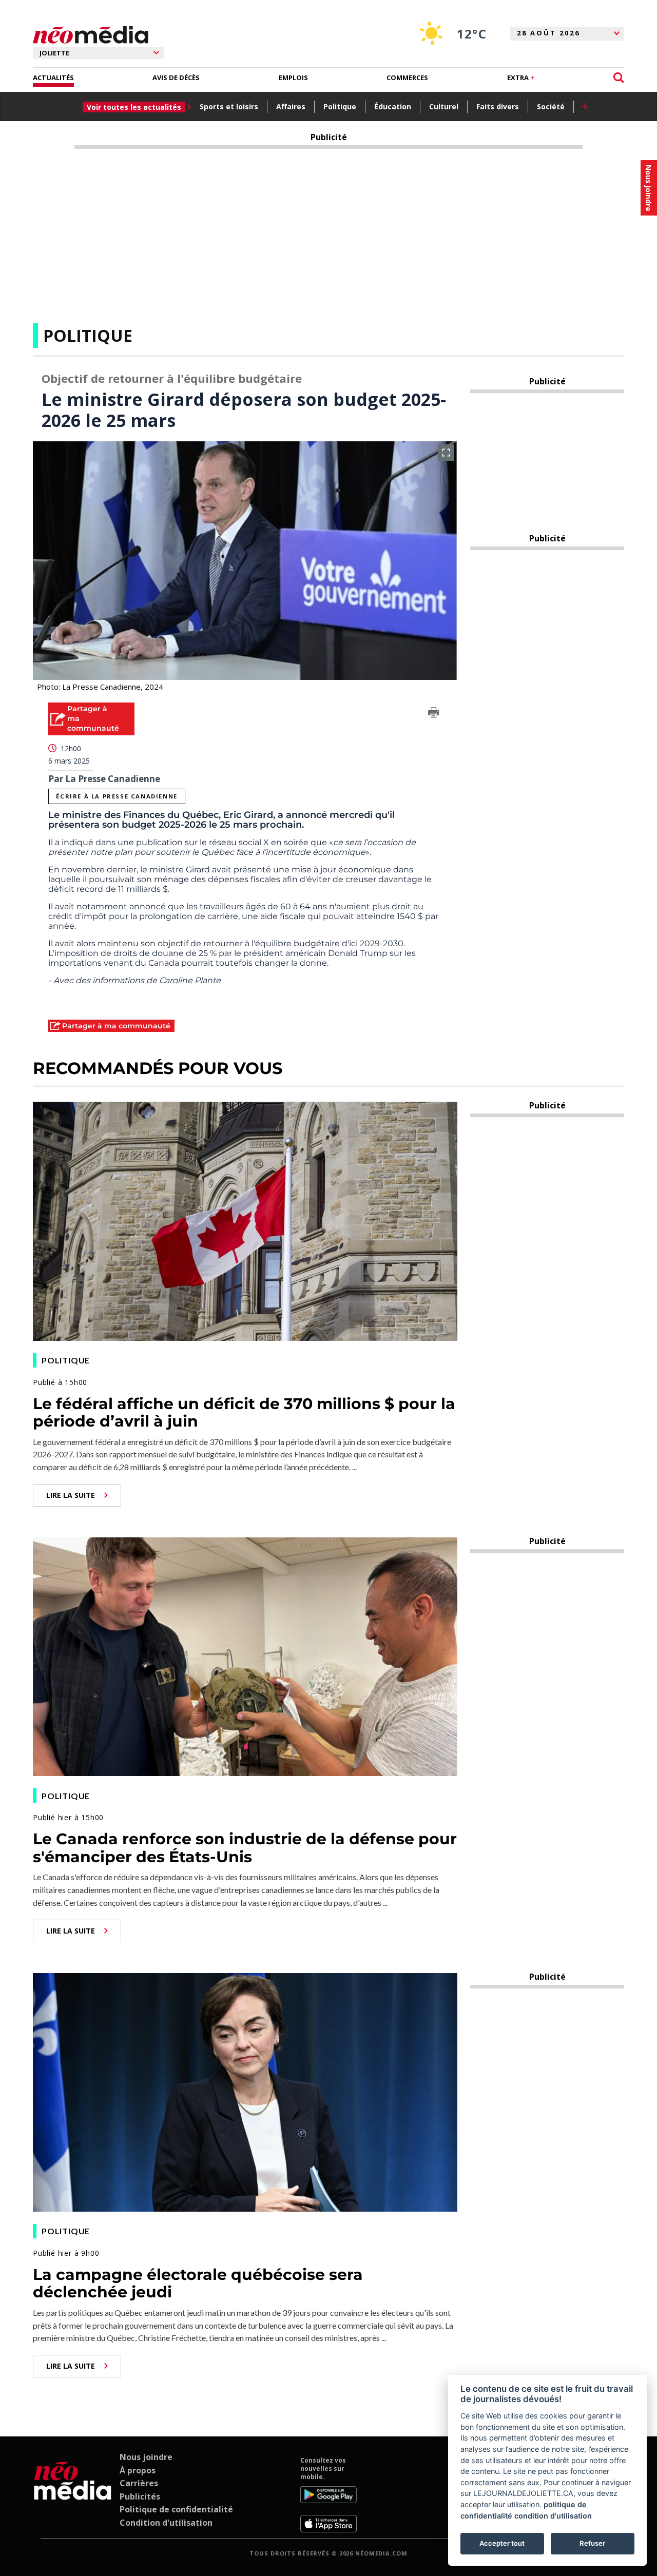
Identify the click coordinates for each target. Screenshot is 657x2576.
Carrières (139, 2483)
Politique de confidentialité (176, 2509)
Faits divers (498, 106)
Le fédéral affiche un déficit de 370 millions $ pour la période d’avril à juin (244, 1413)
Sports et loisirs (229, 106)
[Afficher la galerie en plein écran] (446, 453)
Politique (340, 106)
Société (551, 106)
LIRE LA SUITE (71, 1495)
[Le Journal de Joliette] (73, 2494)
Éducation (393, 106)
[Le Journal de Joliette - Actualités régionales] (91, 35)
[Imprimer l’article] (434, 714)
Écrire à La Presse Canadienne (117, 796)
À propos (138, 2470)
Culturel (444, 106)
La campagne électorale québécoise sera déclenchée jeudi (198, 2284)
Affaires (291, 106)
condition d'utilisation (553, 2516)
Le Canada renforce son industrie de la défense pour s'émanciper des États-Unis (245, 1848)
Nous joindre (146, 2457)
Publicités (140, 2496)
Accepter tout (502, 2543)
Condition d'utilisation (166, 2523)
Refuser (592, 2543)
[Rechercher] (619, 78)
